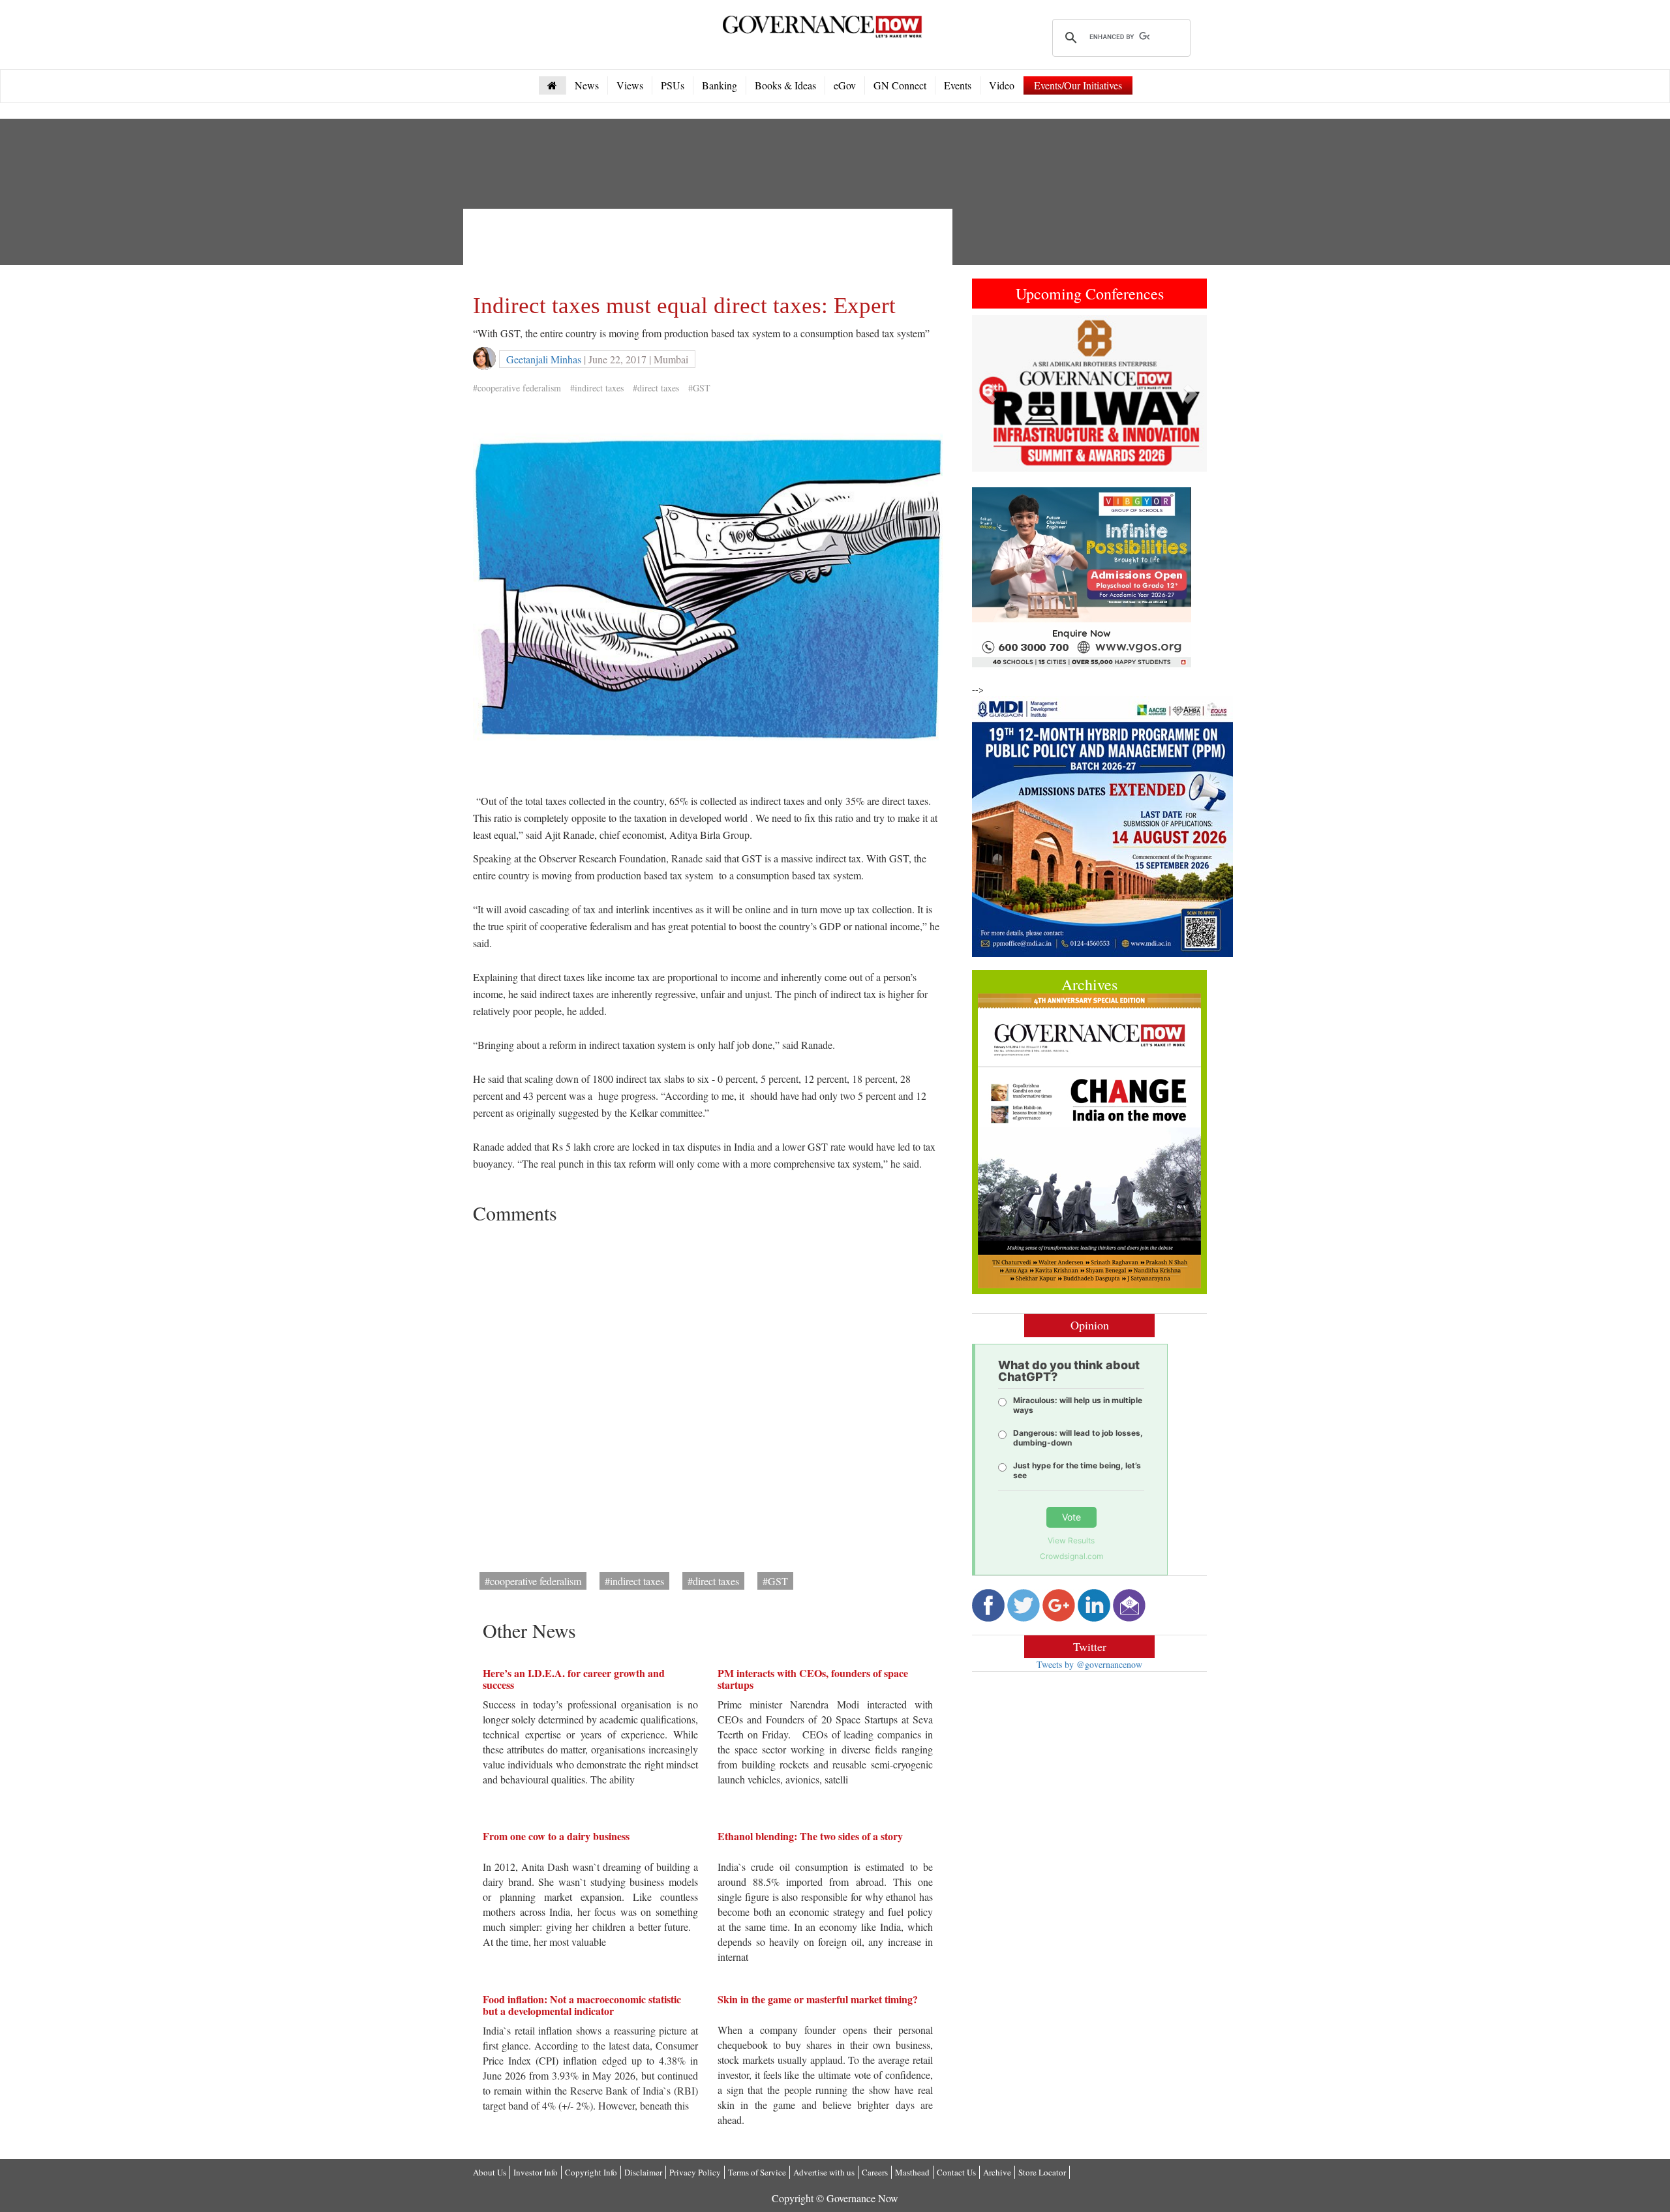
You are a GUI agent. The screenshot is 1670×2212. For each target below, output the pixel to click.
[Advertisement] (710, 248)
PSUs (673, 85)
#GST (699, 388)
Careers (875, 2172)
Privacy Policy (695, 2172)
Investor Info (536, 2172)
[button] (990, 393)
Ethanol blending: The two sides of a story (810, 1836)
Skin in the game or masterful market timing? (818, 1999)
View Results (1071, 1540)
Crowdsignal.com (1071, 1556)
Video (1002, 85)
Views (630, 85)
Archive (997, 2172)
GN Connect (900, 85)
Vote (1071, 1517)
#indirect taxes (597, 388)
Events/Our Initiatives (1078, 85)
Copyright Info (591, 2172)
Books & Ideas (785, 85)
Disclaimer (643, 2172)
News (587, 85)
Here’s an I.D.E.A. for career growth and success (574, 1679)
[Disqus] (708, 1393)
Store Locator (1042, 2172)
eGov (845, 85)
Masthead (912, 2172)
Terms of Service (757, 2172)
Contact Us (956, 2172)
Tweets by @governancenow (1089, 1664)
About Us (490, 2172)
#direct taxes (656, 388)
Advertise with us (824, 2172)
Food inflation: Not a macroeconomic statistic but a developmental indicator (582, 2005)
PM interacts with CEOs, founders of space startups (813, 1679)
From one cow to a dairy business (556, 1836)
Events (958, 85)
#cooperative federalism (517, 388)
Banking (720, 85)
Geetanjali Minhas (544, 359)
